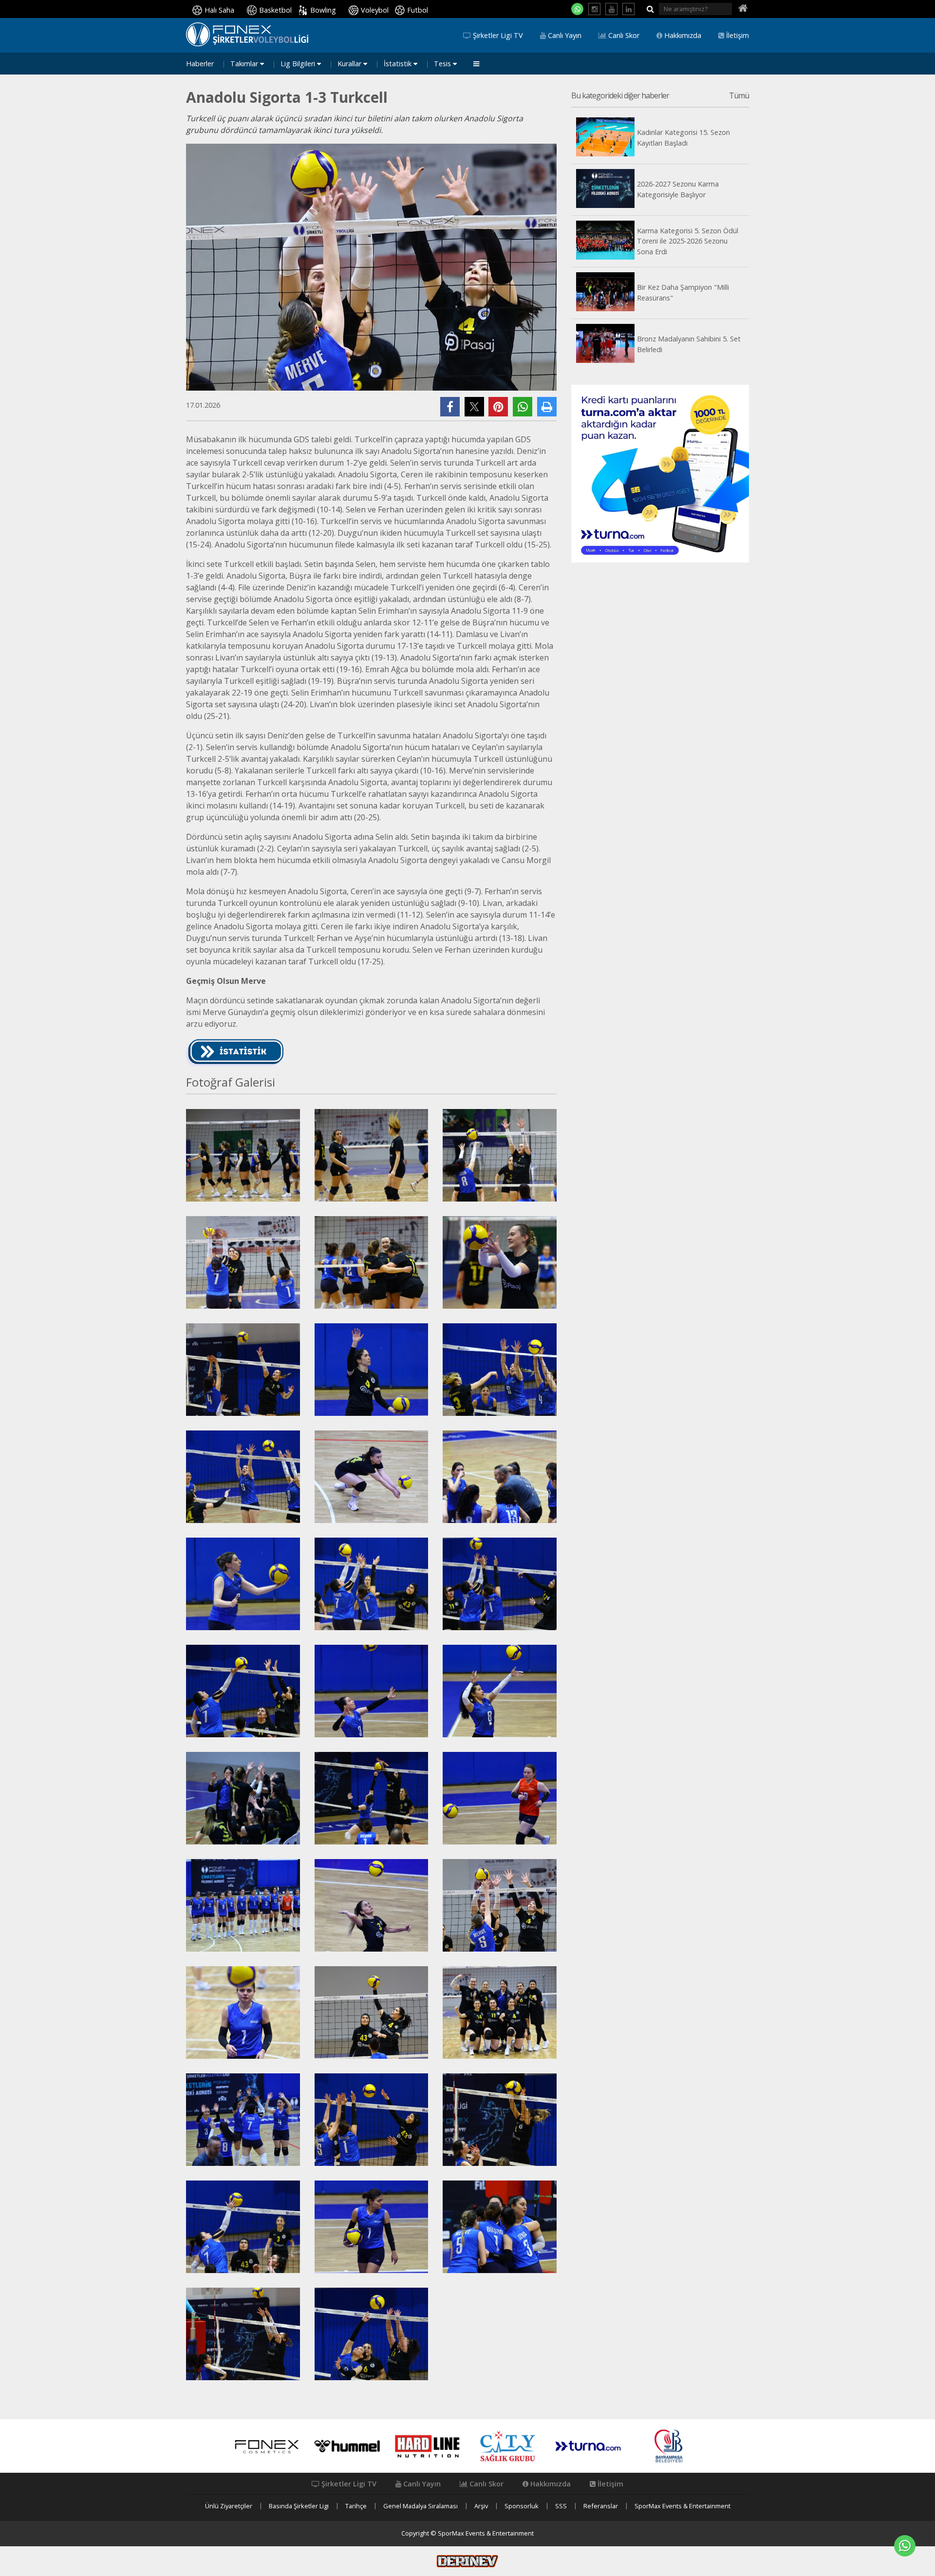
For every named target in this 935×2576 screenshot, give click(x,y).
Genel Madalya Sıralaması (421, 2506)
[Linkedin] (628, 9)
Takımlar (245, 64)
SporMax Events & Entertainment (683, 2506)
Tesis (443, 64)
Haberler (200, 64)
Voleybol (375, 10)
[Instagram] (594, 9)
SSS (561, 2506)
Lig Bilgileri (299, 64)
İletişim (737, 36)
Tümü (739, 96)
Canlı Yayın (564, 36)
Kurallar (350, 64)
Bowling (323, 10)
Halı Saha (219, 10)
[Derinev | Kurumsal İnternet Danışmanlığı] (467, 2560)
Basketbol (275, 10)
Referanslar (601, 2506)
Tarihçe (356, 2506)
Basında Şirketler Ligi (299, 2506)
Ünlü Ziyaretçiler (229, 2506)
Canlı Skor (623, 36)
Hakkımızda (682, 36)
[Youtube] (611, 9)
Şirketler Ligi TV (497, 36)
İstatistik (399, 64)
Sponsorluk (522, 2506)
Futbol (418, 10)
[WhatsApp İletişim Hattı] (577, 9)
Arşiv (481, 2506)
